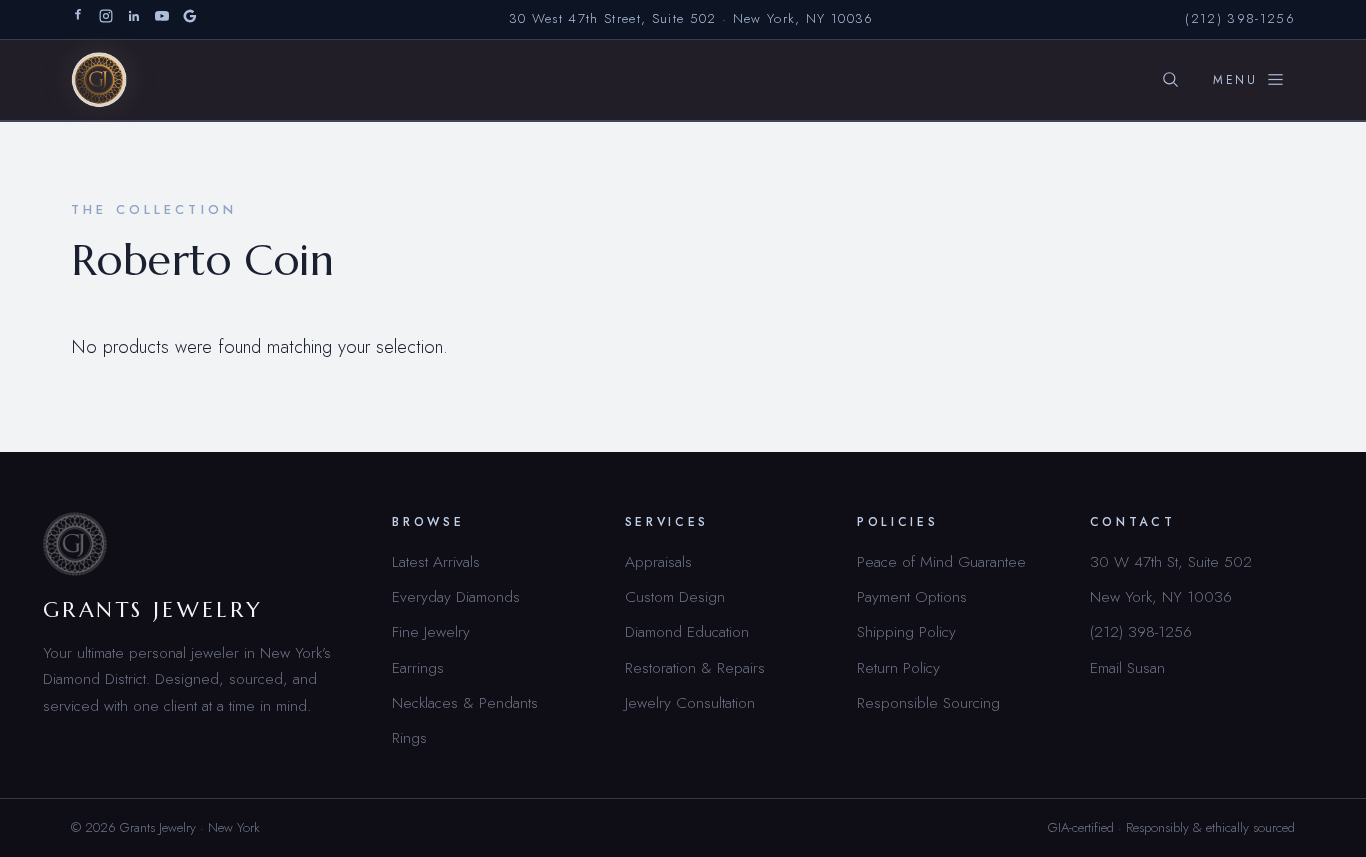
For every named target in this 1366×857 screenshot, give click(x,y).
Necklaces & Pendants (465, 702)
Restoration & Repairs (695, 667)
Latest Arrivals (436, 561)
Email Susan (1127, 667)
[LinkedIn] (134, 19)
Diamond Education (687, 631)
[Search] (1170, 80)
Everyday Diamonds (456, 596)
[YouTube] (162, 19)
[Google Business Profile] (190, 19)
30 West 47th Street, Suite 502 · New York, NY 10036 (691, 18)
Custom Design (675, 596)
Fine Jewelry (431, 631)
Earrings (418, 667)
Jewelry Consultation (690, 702)
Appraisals (658, 561)
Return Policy (898, 667)
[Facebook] (78, 19)
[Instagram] (106, 19)
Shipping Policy (906, 631)
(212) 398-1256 (1240, 18)
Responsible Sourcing (928, 702)
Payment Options (912, 596)
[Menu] (1249, 80)
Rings (409, 737)
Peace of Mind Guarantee (941, 561)
